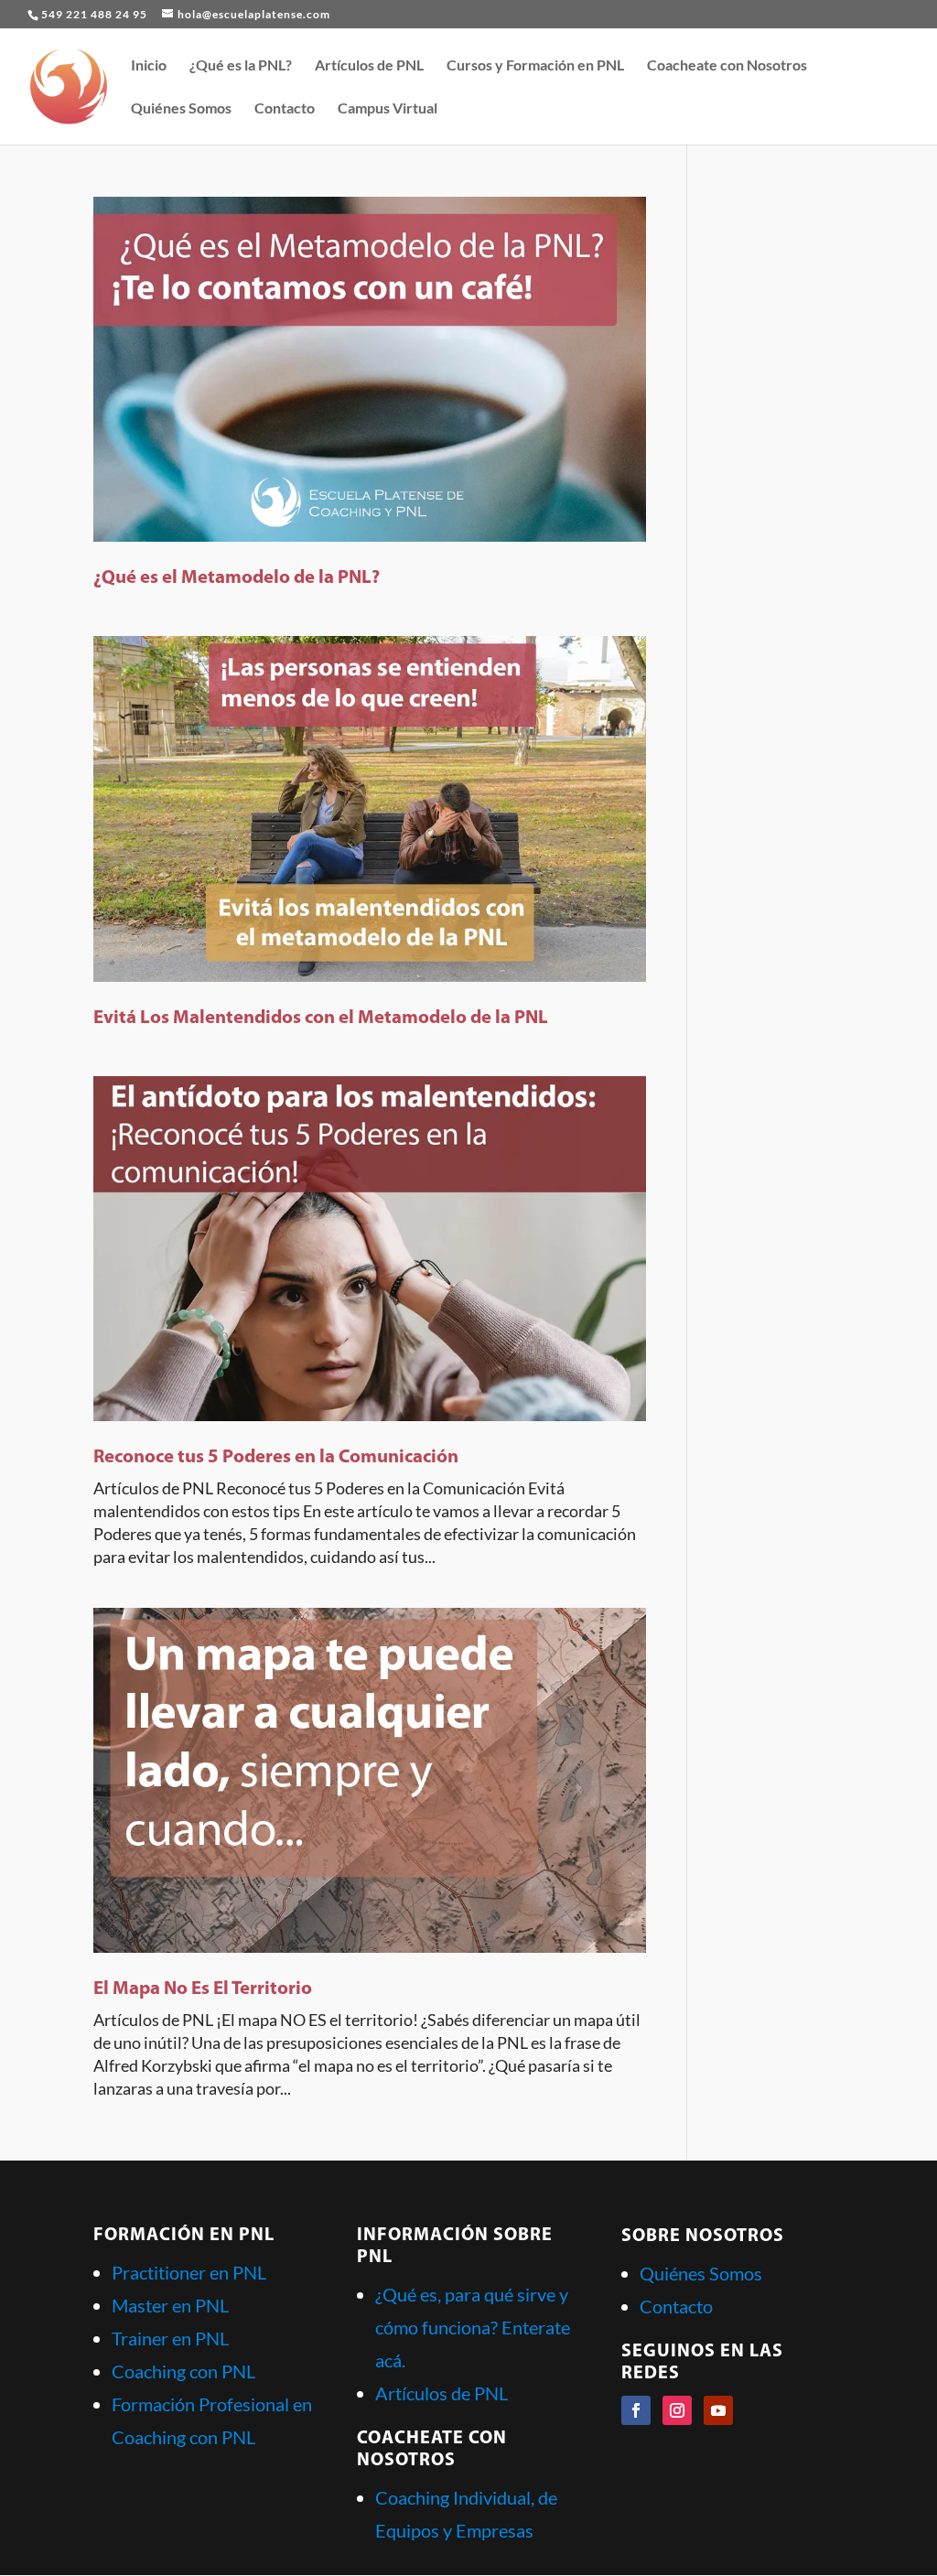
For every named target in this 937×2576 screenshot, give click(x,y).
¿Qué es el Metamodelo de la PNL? (237, 578)
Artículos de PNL (369, 66)
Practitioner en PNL (189, 2272)
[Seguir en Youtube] (718, 2410)
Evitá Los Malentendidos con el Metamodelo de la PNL (321, 1018)
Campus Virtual (388, 109)
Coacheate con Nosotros (727, 66)
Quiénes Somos (181, 109)
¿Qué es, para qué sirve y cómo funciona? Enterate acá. (473, 2327)
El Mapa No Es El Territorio (203, 1989)
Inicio (149, 66)
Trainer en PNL (170, 2338)
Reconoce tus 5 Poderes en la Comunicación (276, 1457)
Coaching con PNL (183, 2371)
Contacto (285, 109)
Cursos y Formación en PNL (535, 66)
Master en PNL (170, 2305)
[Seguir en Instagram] (677, 2410)
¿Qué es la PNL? (241, 66)
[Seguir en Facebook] (636, 2410)
